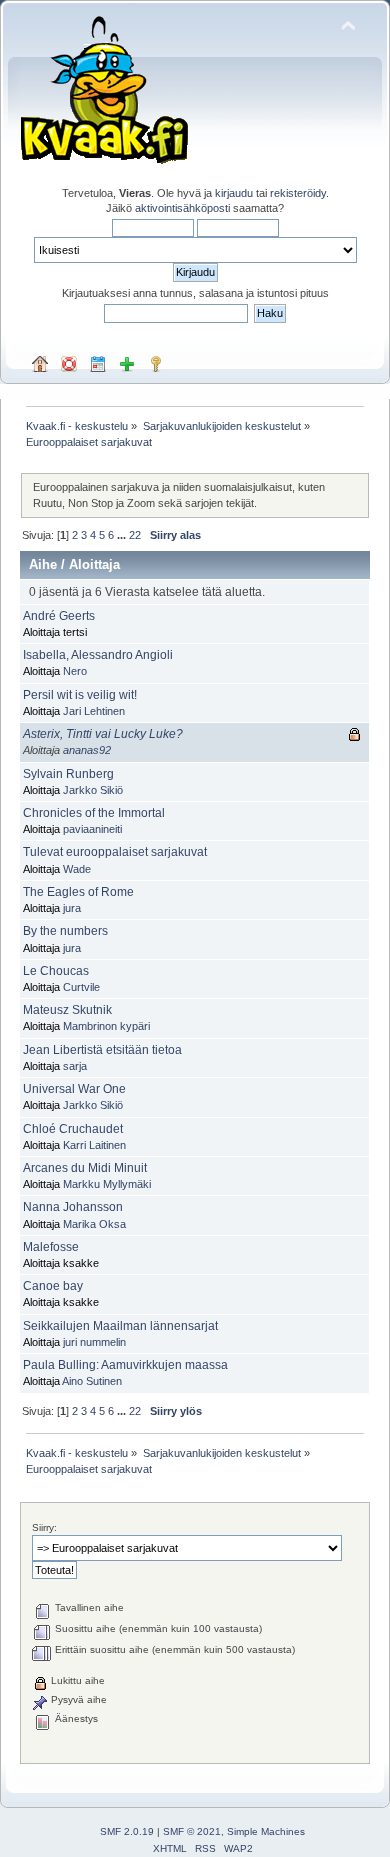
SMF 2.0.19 (127, 1831)
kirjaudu (234, 193)
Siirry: (44, 1527)
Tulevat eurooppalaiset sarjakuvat (115, 852)
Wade (77, 869)
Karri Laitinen (94, 1145)
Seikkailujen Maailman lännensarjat (120, 1326)
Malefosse (51, 1247)
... (123, 535)
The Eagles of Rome (78, 892)
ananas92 (87, 750)
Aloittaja (94, 564)
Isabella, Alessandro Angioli (98, 655)
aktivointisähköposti (182, 208)
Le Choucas (56, 971)
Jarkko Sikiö (93, 790)
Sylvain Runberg (68, 774)
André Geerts (59, 616)
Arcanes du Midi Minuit (85, 1168)
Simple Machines (266, 1831)
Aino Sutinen (92, 1381)
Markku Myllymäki (107, 1184)
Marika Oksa (94, 1224)
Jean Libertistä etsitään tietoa (102, 1050)
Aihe (43, 564)
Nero (75, 671)
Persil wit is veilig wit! (80, 695)
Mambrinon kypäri (106, 1026)
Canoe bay (53, 1286)
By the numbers (65, 931)
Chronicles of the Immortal (94, 813)
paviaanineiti (92, 829)
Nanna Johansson (73, 1207)
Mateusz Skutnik (67, 1010)
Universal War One (74, 1089)
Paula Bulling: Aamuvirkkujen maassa (125, 1365)
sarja (75, 1066)
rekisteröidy (298, 193)
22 (135, 535)
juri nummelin (94, 1342)
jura (72, 908)
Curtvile (81, 987)
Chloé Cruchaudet (73, 1129)
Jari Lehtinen (94, 711)
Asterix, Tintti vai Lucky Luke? (103, 734)
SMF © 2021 (192, 1831)
